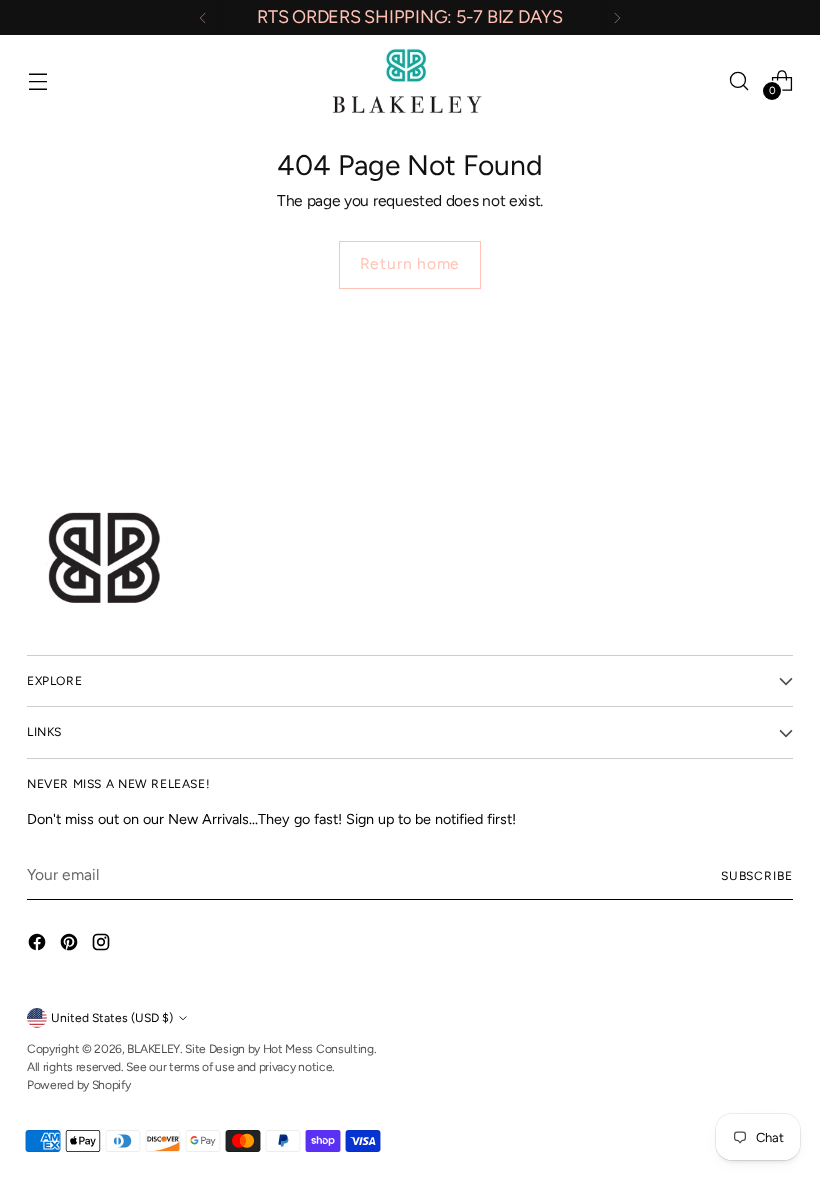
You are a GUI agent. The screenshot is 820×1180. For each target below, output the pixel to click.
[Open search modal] (739, 80)
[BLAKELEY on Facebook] (39, 945)
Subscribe (757, 875)
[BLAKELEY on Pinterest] (71, 945)
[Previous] (203, 17)
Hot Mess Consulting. (320, 1048)
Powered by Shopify (78, 1084)
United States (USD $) (112, 1017)
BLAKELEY (153, 1048)
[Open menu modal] (37, 80)
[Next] (617, 17)
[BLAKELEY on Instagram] (103, 945)
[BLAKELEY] (410, 80)
